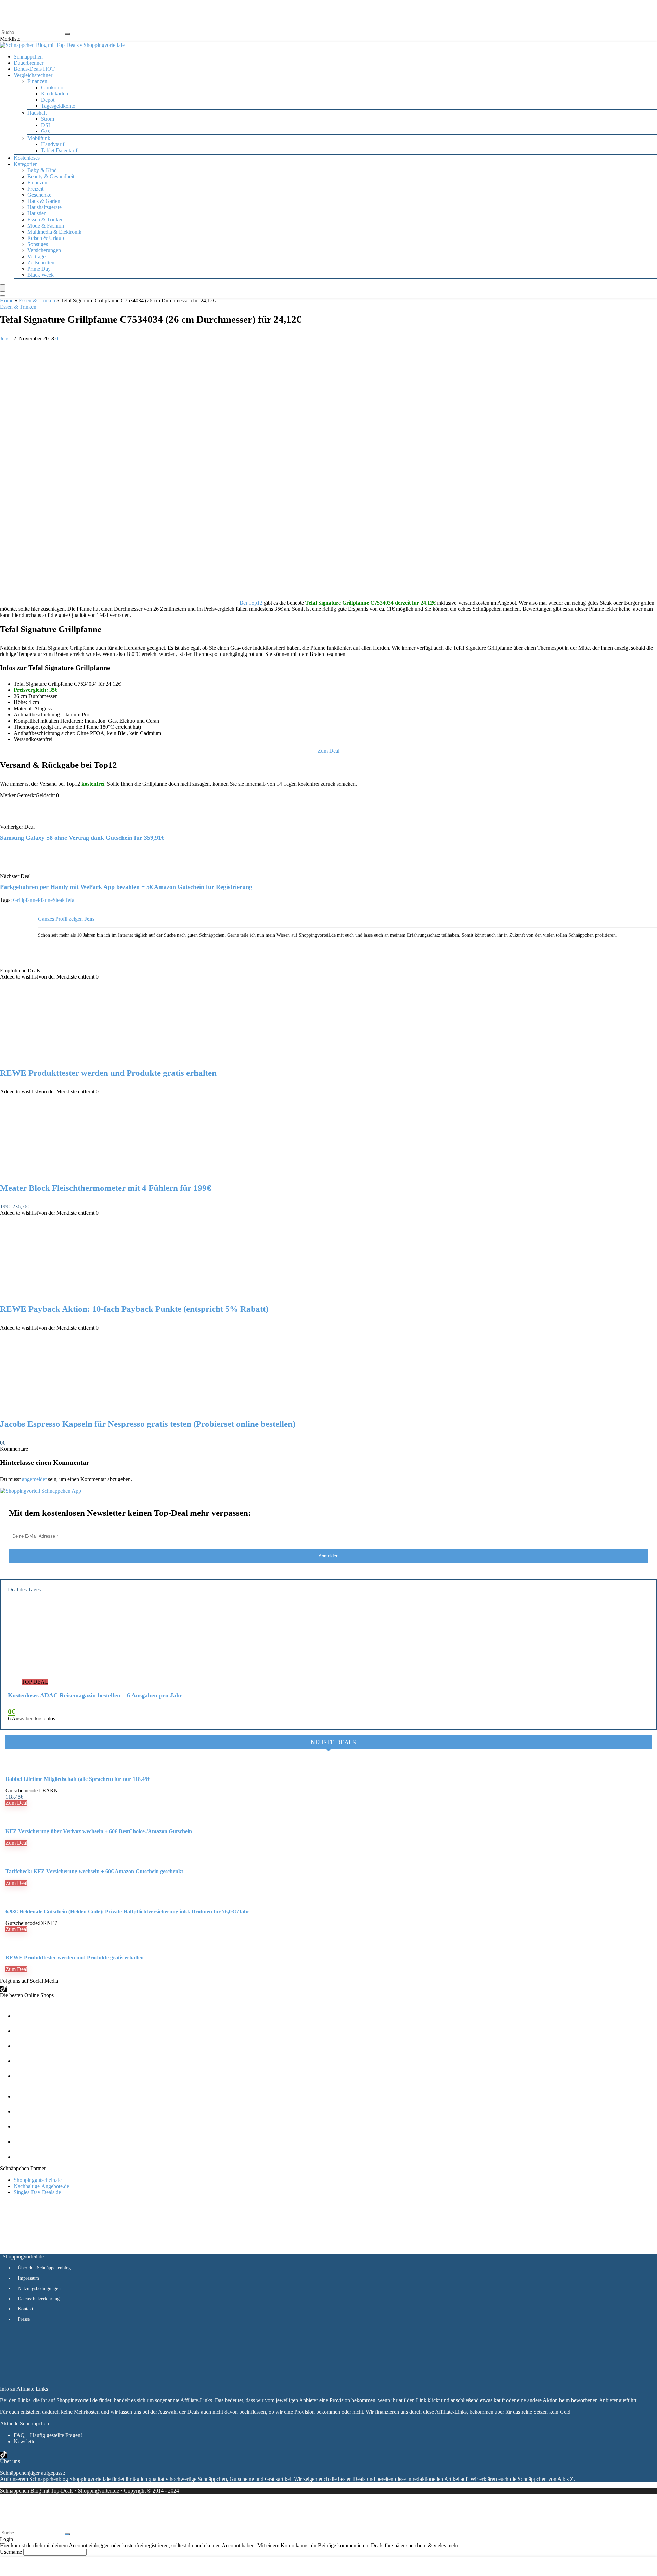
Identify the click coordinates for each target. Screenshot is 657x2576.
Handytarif (53, 144)
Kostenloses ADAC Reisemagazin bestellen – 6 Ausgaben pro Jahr (95, 1695)
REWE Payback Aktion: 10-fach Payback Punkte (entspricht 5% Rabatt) (134, 1309)
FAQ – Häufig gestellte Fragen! (48, 2435)
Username (11, 2552)
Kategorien (26, 164)
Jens (5, 339)
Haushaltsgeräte (44, 207)
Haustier (36, 213)
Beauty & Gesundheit (51, 176)
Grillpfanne (25, 900)
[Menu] (3, 288)
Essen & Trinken (46, 219)
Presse (24, 2319)
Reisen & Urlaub (46, 238)
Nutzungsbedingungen (39, 2288)
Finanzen (37, 183)
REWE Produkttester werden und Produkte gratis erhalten (108, 1073)
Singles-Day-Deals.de (37, 2192)
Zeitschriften (41, 263)
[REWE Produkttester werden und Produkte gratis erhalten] (71, 1059)
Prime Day (39, 269)
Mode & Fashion (46, 226)
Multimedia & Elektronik (54, 232)
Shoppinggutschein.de (38, 2180)
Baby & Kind (42, 170)
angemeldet (34, 1479)
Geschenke (39, 195)
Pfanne (45, 900)
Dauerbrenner (29, 63)
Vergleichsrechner (33, 75)
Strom (48, 119)
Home (7, 301)
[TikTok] (3, 1989)
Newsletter (25, 2441)
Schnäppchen (28, 57)
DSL (46, 125)
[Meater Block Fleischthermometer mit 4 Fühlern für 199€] (71, 1174)
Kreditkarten (55, 94)
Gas (45, 131)
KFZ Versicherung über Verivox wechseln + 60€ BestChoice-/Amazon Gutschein (99, 1831)
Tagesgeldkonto (58, 106)
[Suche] (67, 34)
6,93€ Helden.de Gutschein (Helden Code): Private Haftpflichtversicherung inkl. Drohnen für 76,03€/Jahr (127, 1911)
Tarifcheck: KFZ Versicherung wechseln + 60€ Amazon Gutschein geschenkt (94, 1871)
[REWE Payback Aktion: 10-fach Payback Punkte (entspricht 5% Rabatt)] (71, 1295)
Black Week (41, 275)
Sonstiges (38, 244)
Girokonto (52, 87)
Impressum (28, 2278)
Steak (59, 900)
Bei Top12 (251, 603)
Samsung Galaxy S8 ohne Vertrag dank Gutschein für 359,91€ (82, 838)
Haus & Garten (44, 201)
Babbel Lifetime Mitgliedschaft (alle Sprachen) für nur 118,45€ (78, 1779)
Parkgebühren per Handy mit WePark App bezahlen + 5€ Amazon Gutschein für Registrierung (126, 887)
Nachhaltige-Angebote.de (41, 2186)
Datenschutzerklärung (39, 2299)
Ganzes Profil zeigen (60, 919)
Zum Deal (16, 1803)
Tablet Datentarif (59, 150)
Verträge (36, 256)
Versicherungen (44, 250)
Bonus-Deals (34, 69)
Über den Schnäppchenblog (44, 2268)
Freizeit (35, 189)
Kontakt (25, 2309)
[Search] (3, 296)
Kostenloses (27, 158)
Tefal (70, 900)
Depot (48, 100)
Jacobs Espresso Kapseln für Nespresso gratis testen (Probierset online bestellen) (148, 1424)
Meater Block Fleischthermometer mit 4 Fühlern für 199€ (106, 1188)
